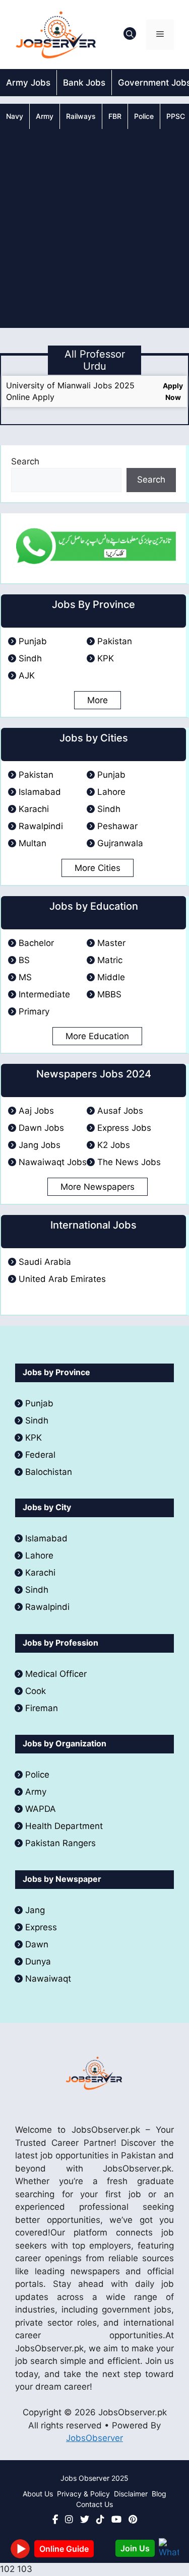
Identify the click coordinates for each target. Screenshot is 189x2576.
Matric (110, 960)
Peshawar (117, 826)
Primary (34, 1011)
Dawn (37, 1944)
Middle (111, 977)
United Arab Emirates (62, 1279)
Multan (33, 843)
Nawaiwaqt (48, 1979)
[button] (130, 35)
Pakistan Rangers (60, 1843)
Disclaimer (131, 2494)
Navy (15, 116)
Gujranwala (120, 843)
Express (41, 1927)
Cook (36, 1691)
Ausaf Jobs (120, 1111)
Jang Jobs (40, 1145)
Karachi (34, 809)
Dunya (38, 1961)
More (98, 700)
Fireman (42, 1708)
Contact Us (94, 2504)
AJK (27, 675)
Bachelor (36, 943)
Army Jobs (28, 83)
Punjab (33, 641)
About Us (38, 2494)
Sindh (30, 658)
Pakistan (115, 641)
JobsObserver (94, 2438)
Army (45, 116)
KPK (106, 658)
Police (144, 116)
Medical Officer (57, 1674)
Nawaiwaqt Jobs (53, 1162)
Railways (81, 116)
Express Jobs (124, 1128)
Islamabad (40, 792)
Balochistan (49, 1472)
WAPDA (41, 1809)
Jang (35, 1910)
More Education (97, 1036)
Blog (159, 2494)
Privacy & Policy (83, 2494)
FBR (115, 116)
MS (25, 977)
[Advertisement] (94, 228)
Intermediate (44, 994)
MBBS (109, 994)
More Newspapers (98, 1187)
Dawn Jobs (41, 1128)
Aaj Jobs (36, 1111)
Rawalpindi (41, 826)
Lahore (111, 792)
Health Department (64, 1826)
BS (24, 960)
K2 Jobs (114, 1145)
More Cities (98, 868)
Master (111, 943)
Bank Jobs (84, 83)
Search (25, 461)
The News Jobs (129, 1162)
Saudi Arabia (45, 1262)
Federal (40, 1455)
